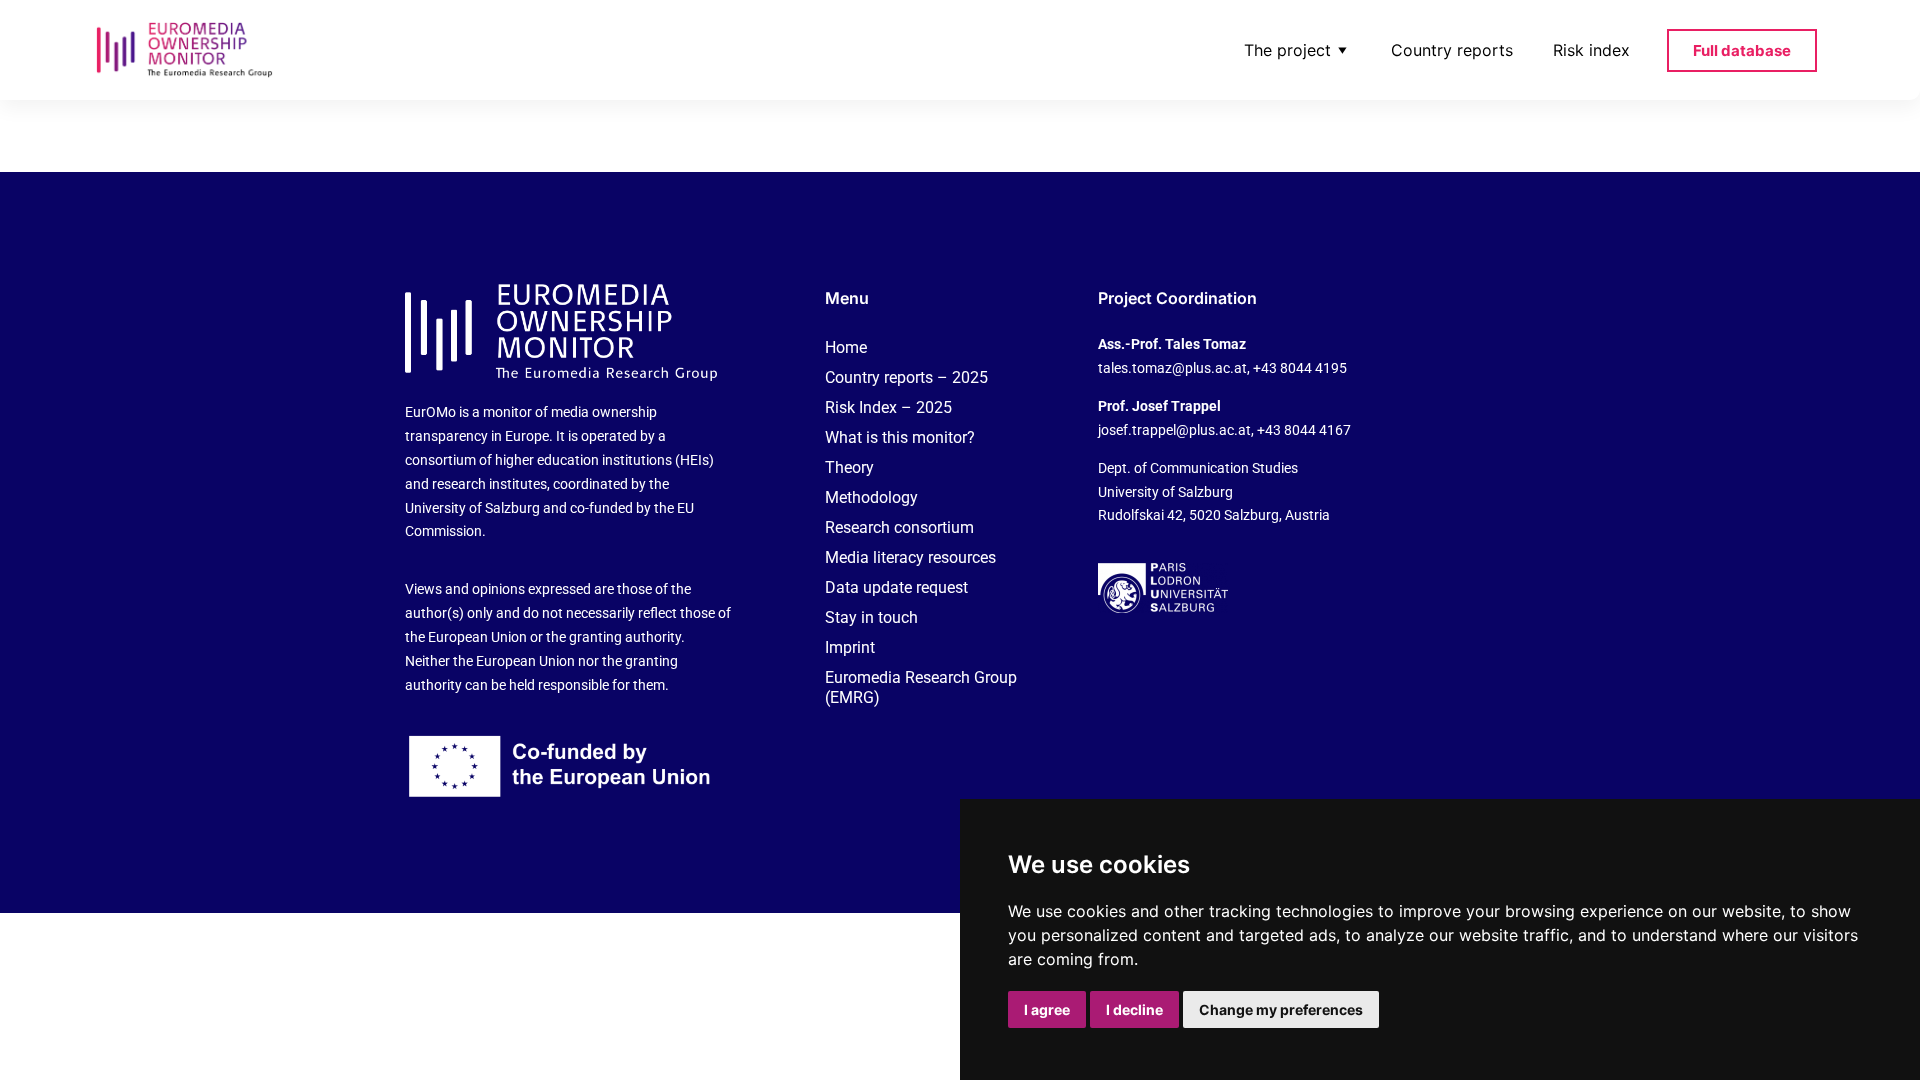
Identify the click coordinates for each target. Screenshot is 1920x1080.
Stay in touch (871, 617)
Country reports (1452, 50)
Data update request (896, 587)
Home (846, 347)
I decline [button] (1134, 1009)
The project (1287, 50)
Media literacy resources (910, 557)
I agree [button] (1047, 1009)
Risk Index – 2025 (888, 407)
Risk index (1591, 50)
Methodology (871, 497)
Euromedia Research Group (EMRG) (921, 687)
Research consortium (899, 527)
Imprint (850, 647)
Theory (849, 467)
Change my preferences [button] (1281, 1009)
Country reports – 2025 (906, 377)
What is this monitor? (900, 437)
